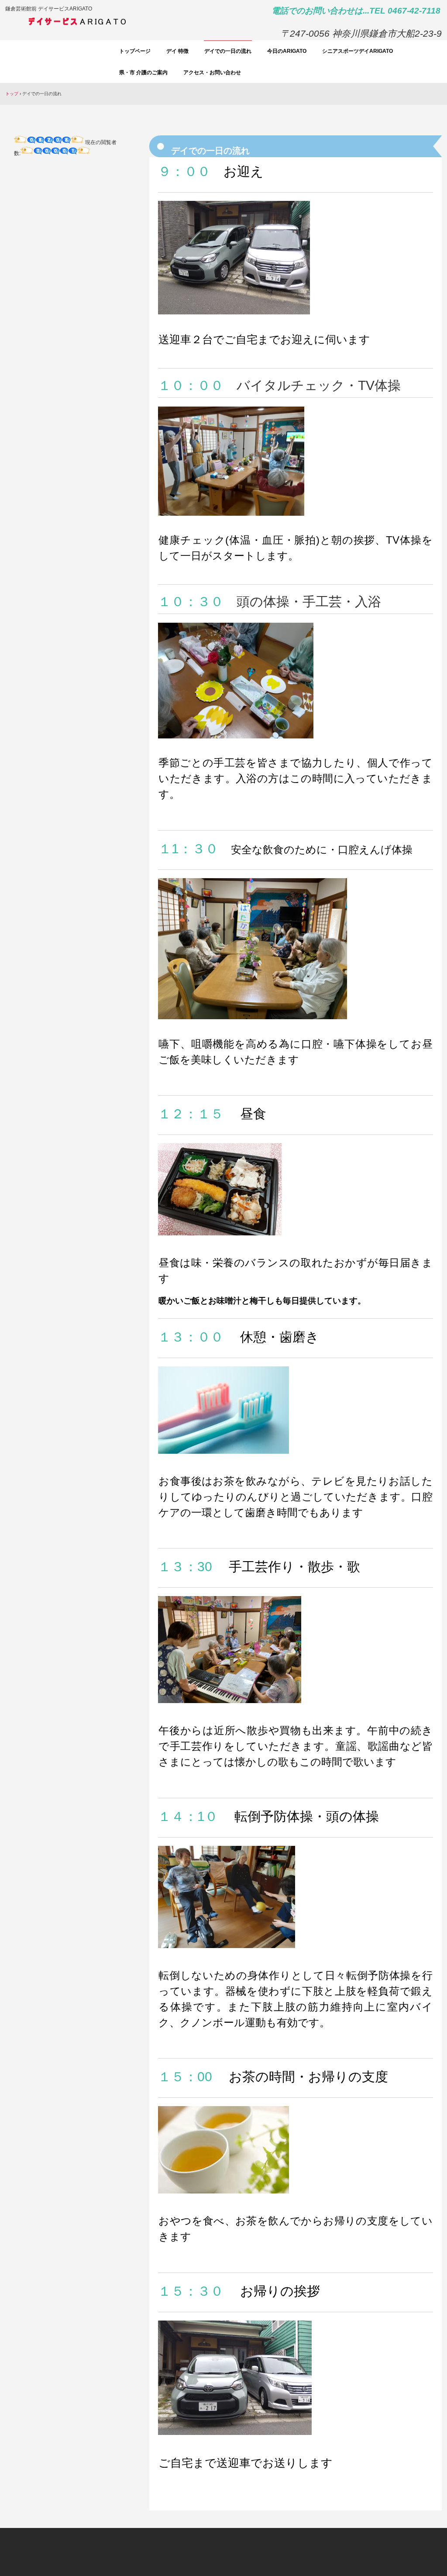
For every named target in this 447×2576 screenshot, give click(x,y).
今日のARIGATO (287, 51)
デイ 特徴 (177, 51)
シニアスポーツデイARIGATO (358, 51)
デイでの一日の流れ (228, 51)
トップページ (135, 51)
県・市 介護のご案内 (143, 72)
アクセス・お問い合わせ (212, 72)
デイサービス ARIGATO (112, 24)
